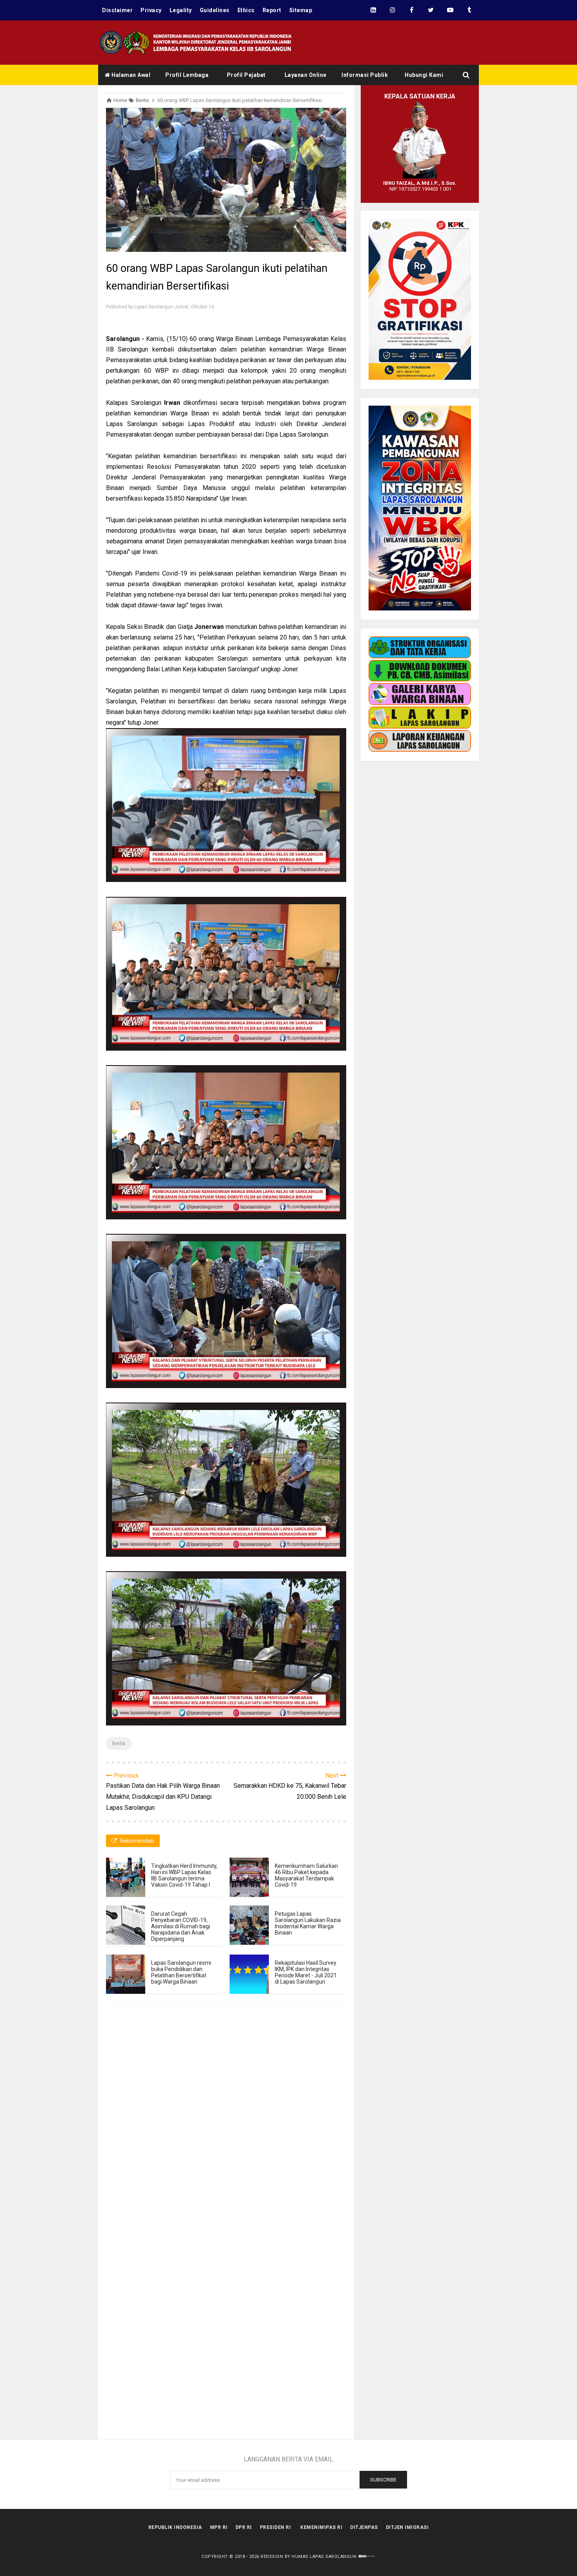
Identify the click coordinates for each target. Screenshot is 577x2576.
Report (272, 10)
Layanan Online (306, 75)
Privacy (151, 10)
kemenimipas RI (321, 2527)
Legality (181, 10)
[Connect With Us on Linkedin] (373, 10)
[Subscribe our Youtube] (450, 10)
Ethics (246, 10)
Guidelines (215, 10)
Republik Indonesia (175, 2527)
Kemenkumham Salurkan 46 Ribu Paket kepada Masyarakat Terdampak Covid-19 (306, 1875)
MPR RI (219, 2527)
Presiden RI (276, 2527)
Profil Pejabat (246, 75)
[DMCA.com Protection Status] (367, 2557)
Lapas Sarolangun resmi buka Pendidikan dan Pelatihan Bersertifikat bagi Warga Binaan (181, 1972)
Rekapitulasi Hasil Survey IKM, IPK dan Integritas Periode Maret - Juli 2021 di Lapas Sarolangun (306, 1972)
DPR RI (244, 2527)
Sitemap (301, 10)
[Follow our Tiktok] (469, 10)
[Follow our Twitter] (431, 10)
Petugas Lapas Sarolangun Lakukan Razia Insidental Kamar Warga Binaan (308, 1923)
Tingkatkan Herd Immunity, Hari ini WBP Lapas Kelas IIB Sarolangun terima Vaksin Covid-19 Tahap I (184, 1875)
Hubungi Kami (424, 75)
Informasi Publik (365, 75)
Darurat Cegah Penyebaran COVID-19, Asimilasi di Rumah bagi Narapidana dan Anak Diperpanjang (181, 1926)
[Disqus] (226, 2128)
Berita (119, 1743)
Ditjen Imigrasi (407, 2527)
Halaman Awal (131, 75)
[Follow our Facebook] (412, 10)
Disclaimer (117, 10)
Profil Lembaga (187, 75)
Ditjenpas (364, 2527)
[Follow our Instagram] (392, 10)
